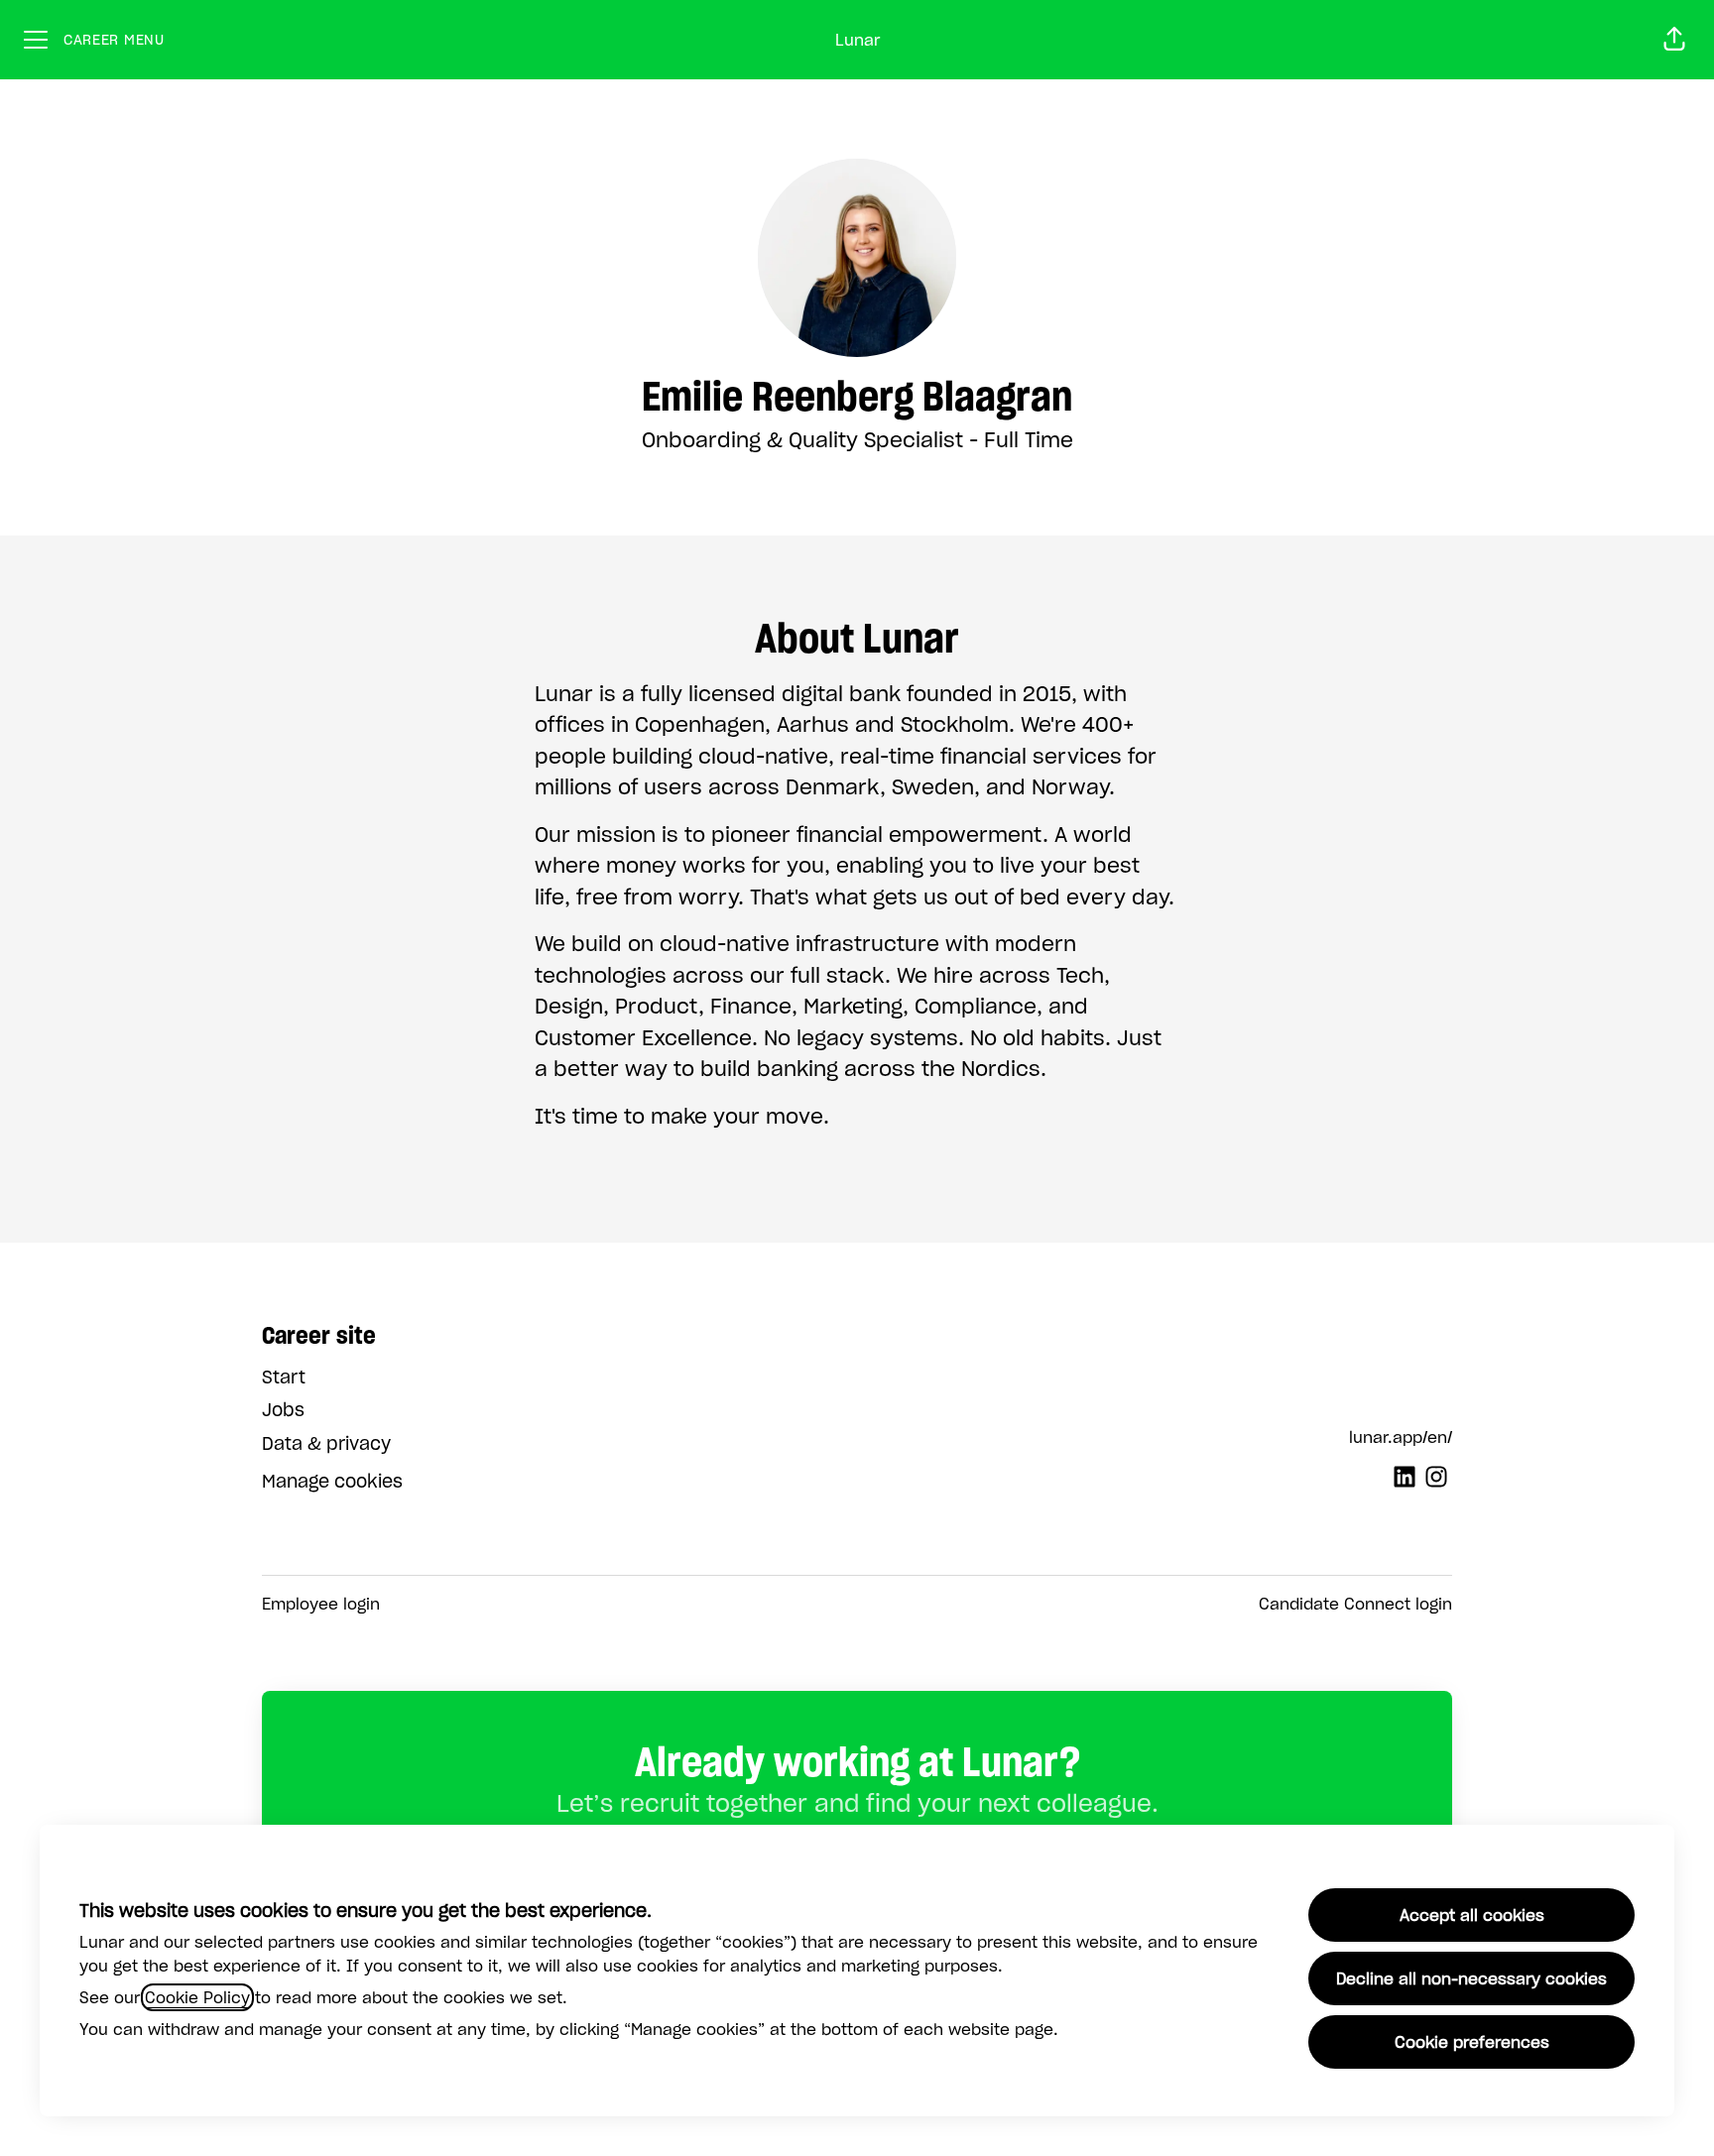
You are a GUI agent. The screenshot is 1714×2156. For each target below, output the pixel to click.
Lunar (857, 40)
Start (284, 1377)
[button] (1674, 40)
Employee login (321, 1604)
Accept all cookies (1472, 1915)
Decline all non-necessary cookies (1471, 1978)
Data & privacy (326, 1443)
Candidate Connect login (1355, 1604)
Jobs (283, 1410)
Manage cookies (332, 1481)
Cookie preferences (1472, 2042)
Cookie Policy (197, 1997)
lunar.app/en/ (1401, 1437)
